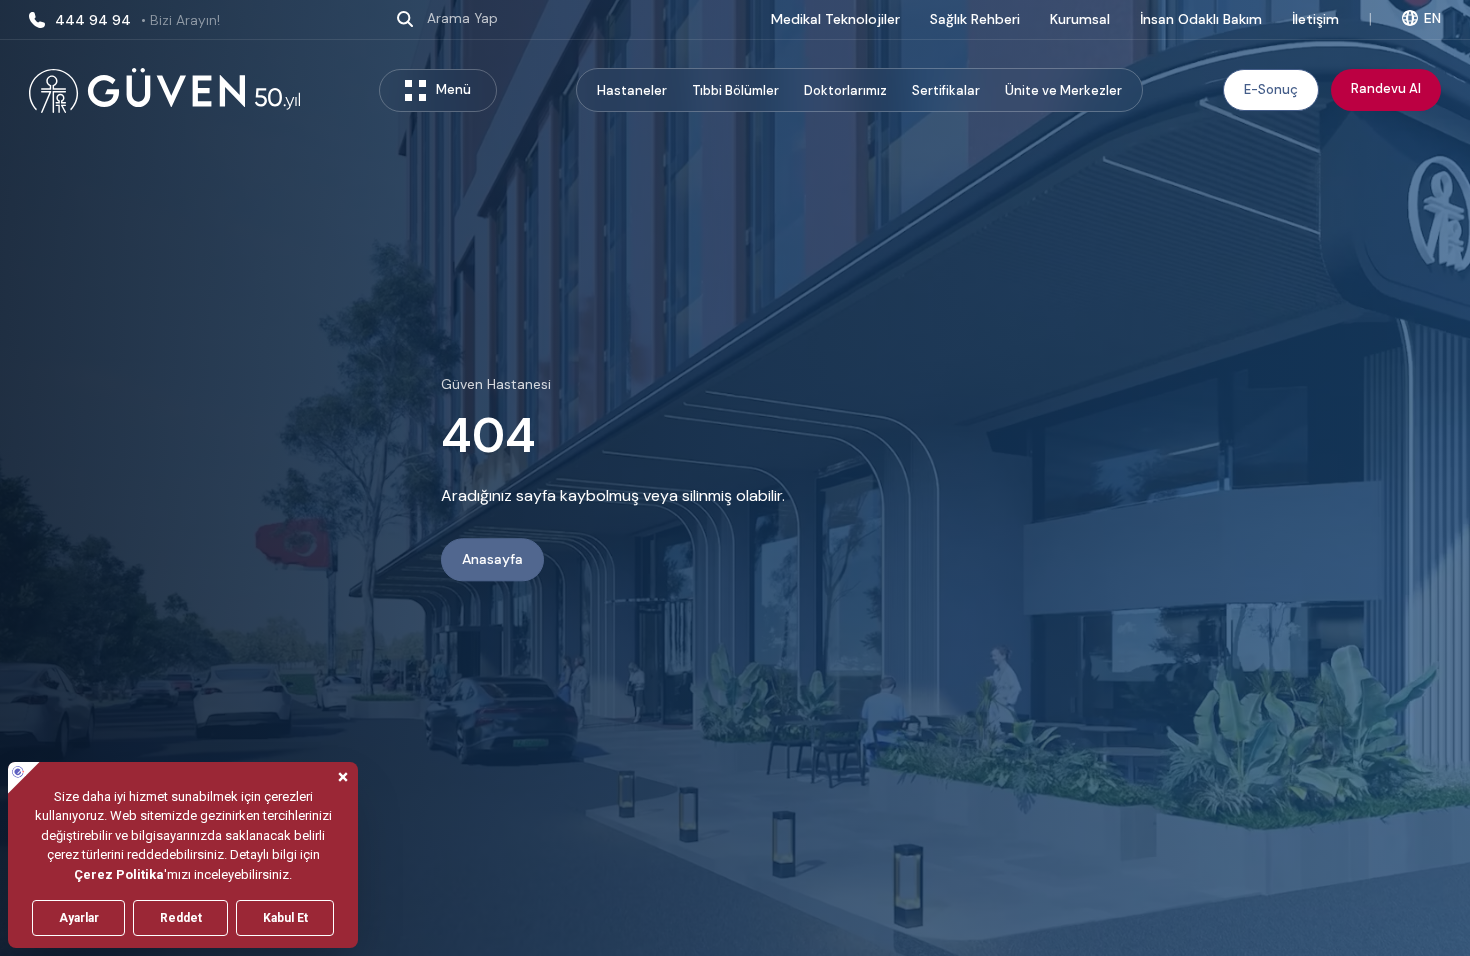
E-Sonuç (1271, 89)
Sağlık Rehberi (975, 19)
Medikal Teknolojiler (835, 19)
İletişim (1315, 19)
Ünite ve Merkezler (1063, 90)
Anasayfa (492, 560)
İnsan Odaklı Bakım (1201, 19)
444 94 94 (137, 20)
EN (1432, 18)
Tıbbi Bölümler (735, 90)
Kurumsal (1080, 19)
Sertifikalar (946, 90)
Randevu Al (1386, 88)
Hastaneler (632, 90)
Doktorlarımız (845, 90)
